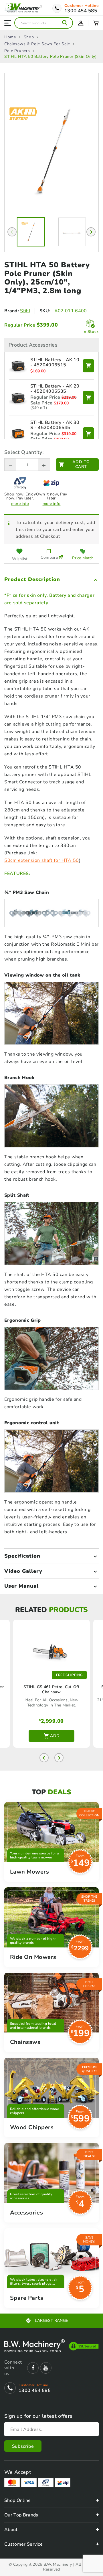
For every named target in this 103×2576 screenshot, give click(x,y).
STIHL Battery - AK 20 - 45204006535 (55, 389)
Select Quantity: (24, 452)
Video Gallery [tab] (23, 1571)
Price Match (83, 558)
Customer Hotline (82, 6)
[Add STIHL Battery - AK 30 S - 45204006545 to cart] (88, 434)
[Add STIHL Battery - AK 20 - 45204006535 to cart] (88, 398)
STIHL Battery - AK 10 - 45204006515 (55, 363)
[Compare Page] (61, 554)
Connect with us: (13, 2368)
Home (10, 37)
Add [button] (55, 1736)
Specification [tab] (22, 1556)
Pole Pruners (17, 51)
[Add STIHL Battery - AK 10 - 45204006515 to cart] (88, 366)
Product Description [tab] (32, 579)
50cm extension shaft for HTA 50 (42, 860)
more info (20, 504)
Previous (12, 232)
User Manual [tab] (21, 1586)
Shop (29, 37)
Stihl (25, 311)
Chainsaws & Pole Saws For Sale (37, 44)
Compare (48, 557)
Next (91, 232)
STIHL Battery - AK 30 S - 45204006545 (55, 425)
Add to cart (81, 464)
